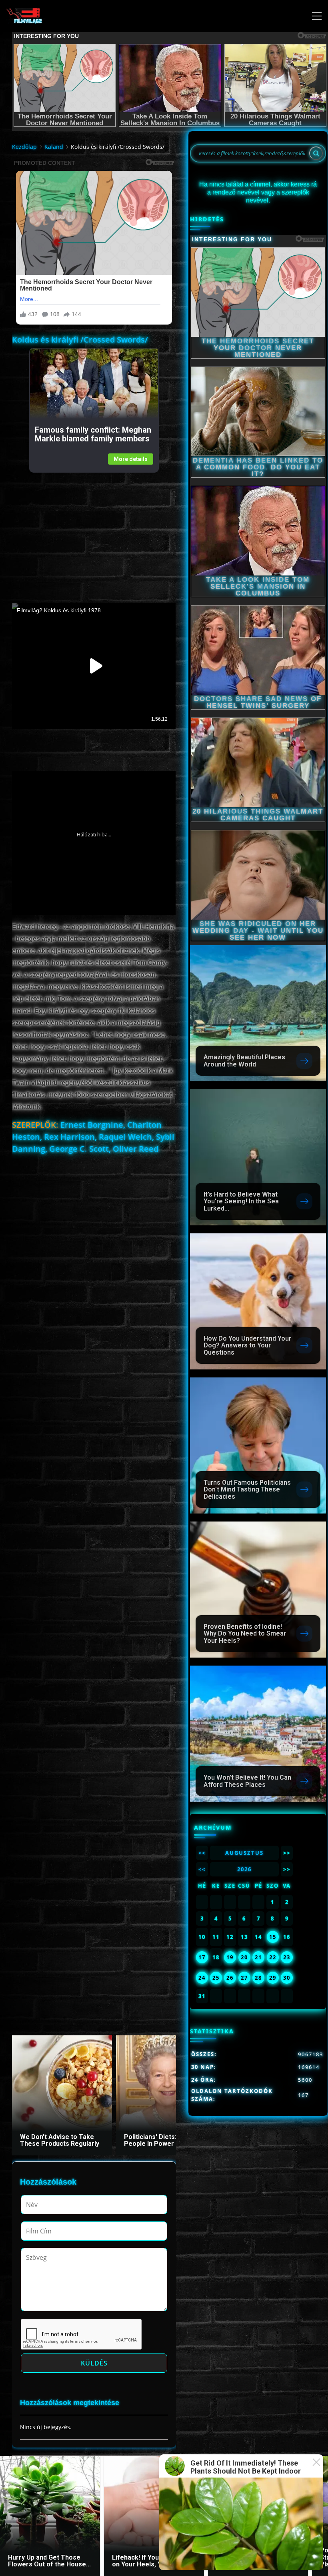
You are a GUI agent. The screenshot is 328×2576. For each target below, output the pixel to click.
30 (287, 1978)
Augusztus (244, 1853)
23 (287, 1957)
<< (202, 1853)
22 (273, 1957)
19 (230, 1957)
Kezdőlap (24, 147)
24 (202, 1978)
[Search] (316, 153)
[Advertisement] (94, 529)
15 (273, 1937)
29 (273, 1978)
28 (258, 1978)
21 (258, 1957)
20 (244, 1957)
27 (244, 1978)
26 (230, 1978)
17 (202, 1957)
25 (216, 1978)
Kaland (54, 147)
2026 (244, 1869)
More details (131, 459)
